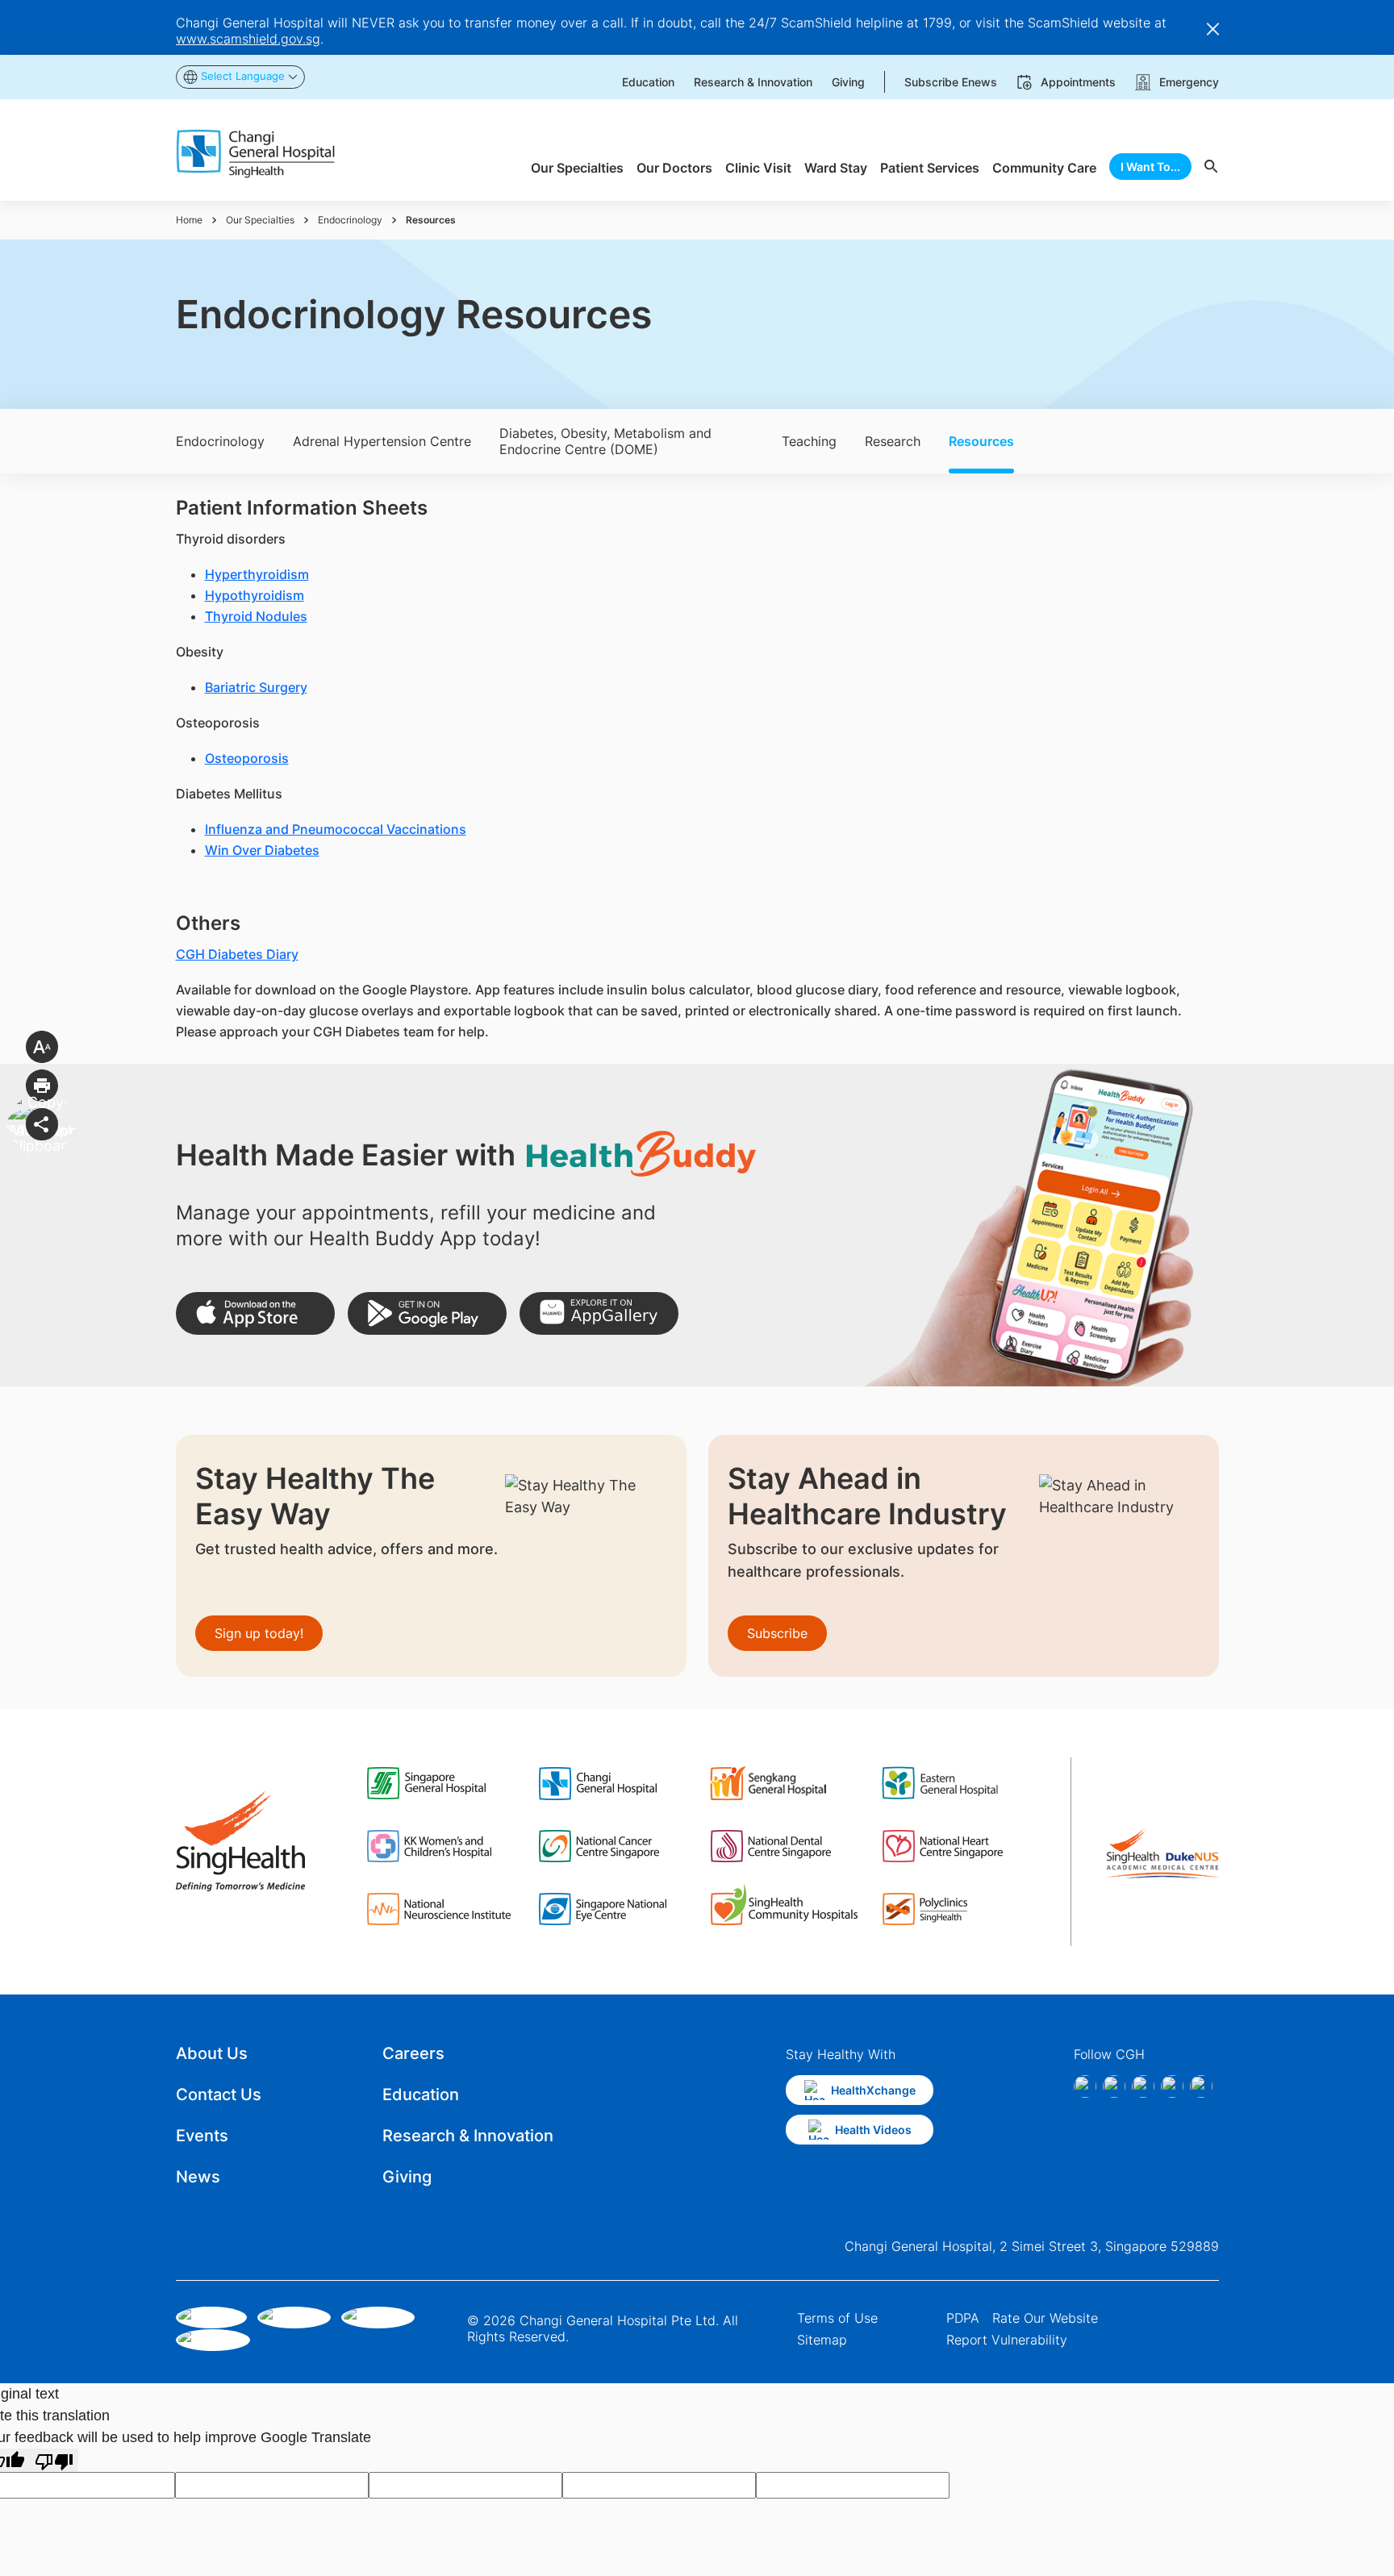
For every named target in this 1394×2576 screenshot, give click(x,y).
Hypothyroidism (255, 595)
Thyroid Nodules (256, 616)
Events (202, 2136)
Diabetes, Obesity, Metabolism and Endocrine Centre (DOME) (605, 441)
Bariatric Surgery (256, 687)
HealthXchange (873, 2090)
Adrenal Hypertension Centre (382, 441)
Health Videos (873, 2130)
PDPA (963, 2318)
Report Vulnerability (1007, 2340)
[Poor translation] (54, 2460)
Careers (413, 2053)
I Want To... (1150, 167)
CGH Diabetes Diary (237, 954)
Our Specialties (260, 220)
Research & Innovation (468, 2136)
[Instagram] (1114, 2086)
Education (421, 2095)
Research (893, 441)
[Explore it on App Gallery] (599, 1313)
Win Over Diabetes (262, 850)
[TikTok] (1172, 2086)
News (198, 2177)
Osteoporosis (247, 758)
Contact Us (219, 2095)
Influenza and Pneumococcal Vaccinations (336, 829)
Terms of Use (837, 2318)
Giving (407, 2177)
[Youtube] (1201, 2086)
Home (189, 220)
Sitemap (822, 2340)
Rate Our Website (1045, 2318)
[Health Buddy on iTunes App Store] (255, 1313)
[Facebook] (1085, 2086)
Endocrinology (350, 220)
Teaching (809, 441)
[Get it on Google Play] (427, 1313)
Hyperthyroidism (257, 574)
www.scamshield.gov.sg (248, 39)
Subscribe (777, 1633)
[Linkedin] (1143, 2086)
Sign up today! (259, 1633)
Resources (981, 441)
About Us (212, 2053)
